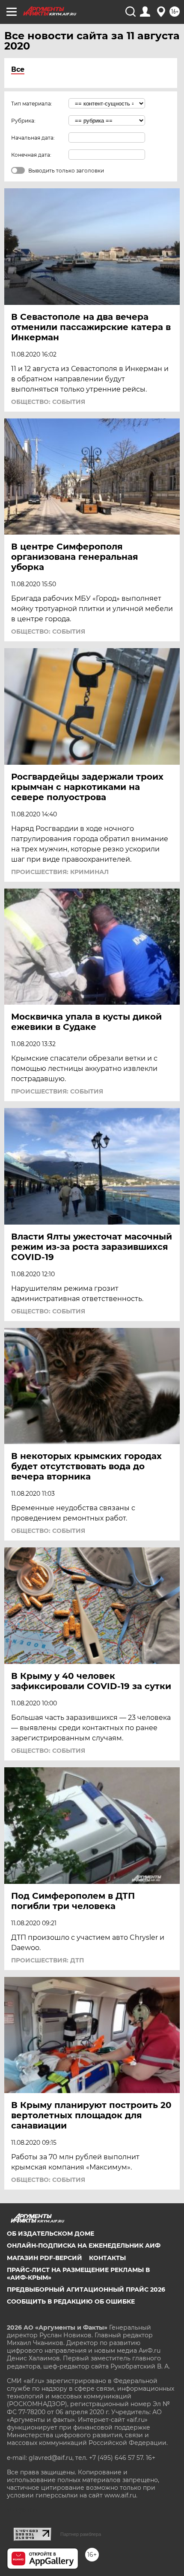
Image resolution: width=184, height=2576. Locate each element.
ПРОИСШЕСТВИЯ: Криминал (60, 872)
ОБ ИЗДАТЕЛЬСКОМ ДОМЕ (50, 2234)
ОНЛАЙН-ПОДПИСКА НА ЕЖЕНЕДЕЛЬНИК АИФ (84, 2246)
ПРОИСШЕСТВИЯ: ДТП (47, 1960)
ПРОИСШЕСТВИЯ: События (57, 1091)
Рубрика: (23, 121)
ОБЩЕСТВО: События (48, 402)
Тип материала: (32, 104)
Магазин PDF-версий (45, 2258)
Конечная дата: (31, 155)
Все (18, 69)
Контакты (107, 2258)
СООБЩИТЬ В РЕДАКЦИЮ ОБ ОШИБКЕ (71, 2301)
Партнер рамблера (81, 2534)
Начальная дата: (33, 138)
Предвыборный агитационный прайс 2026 (86, 2289)
